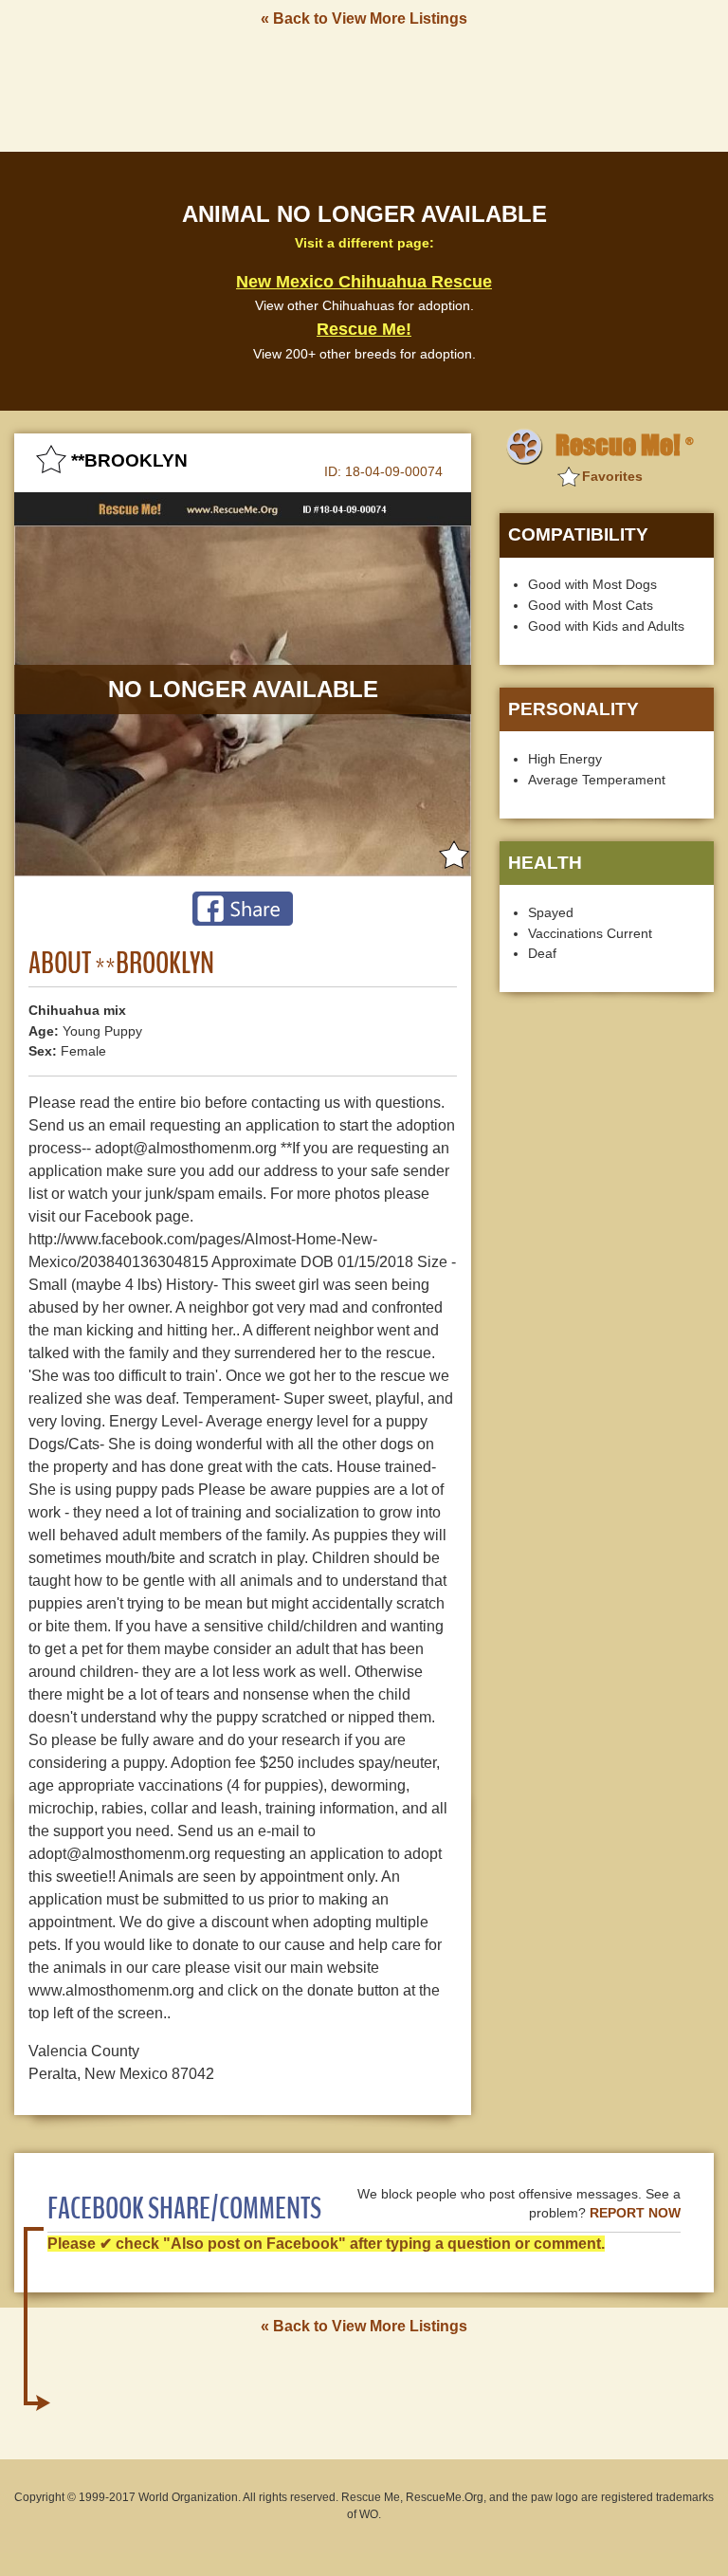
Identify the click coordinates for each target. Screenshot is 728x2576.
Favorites (612, 476)
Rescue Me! (364, 329)
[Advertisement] (364, 88)
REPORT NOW (635, 2213)
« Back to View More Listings (364, 18)
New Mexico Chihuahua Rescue (364, 282)
